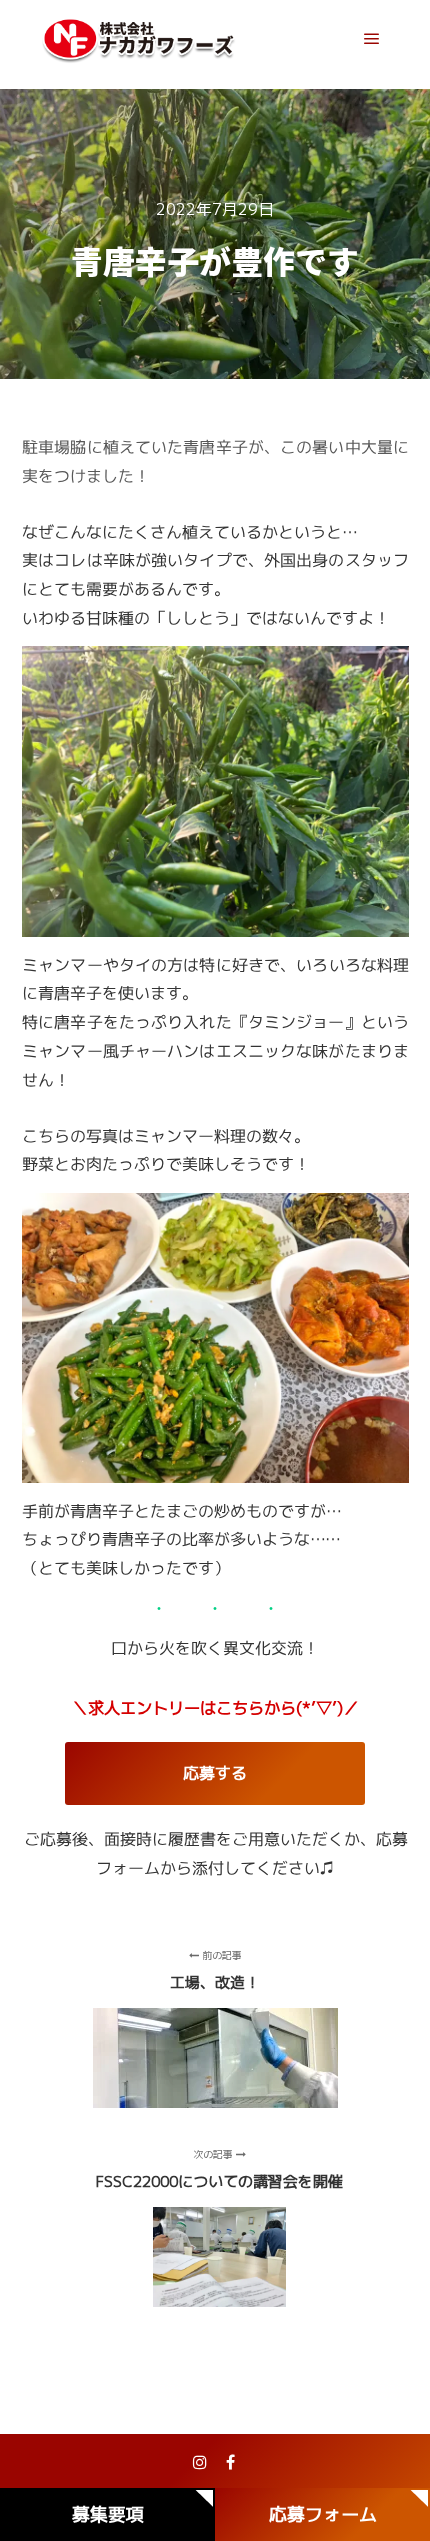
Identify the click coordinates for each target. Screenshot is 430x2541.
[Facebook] (230, 2462)
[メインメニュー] (372, 39)
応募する (215, 1773)
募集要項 (108, 2514)
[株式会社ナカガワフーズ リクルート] (140, 39)
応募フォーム (323, 2514)
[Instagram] (200, 2462)
